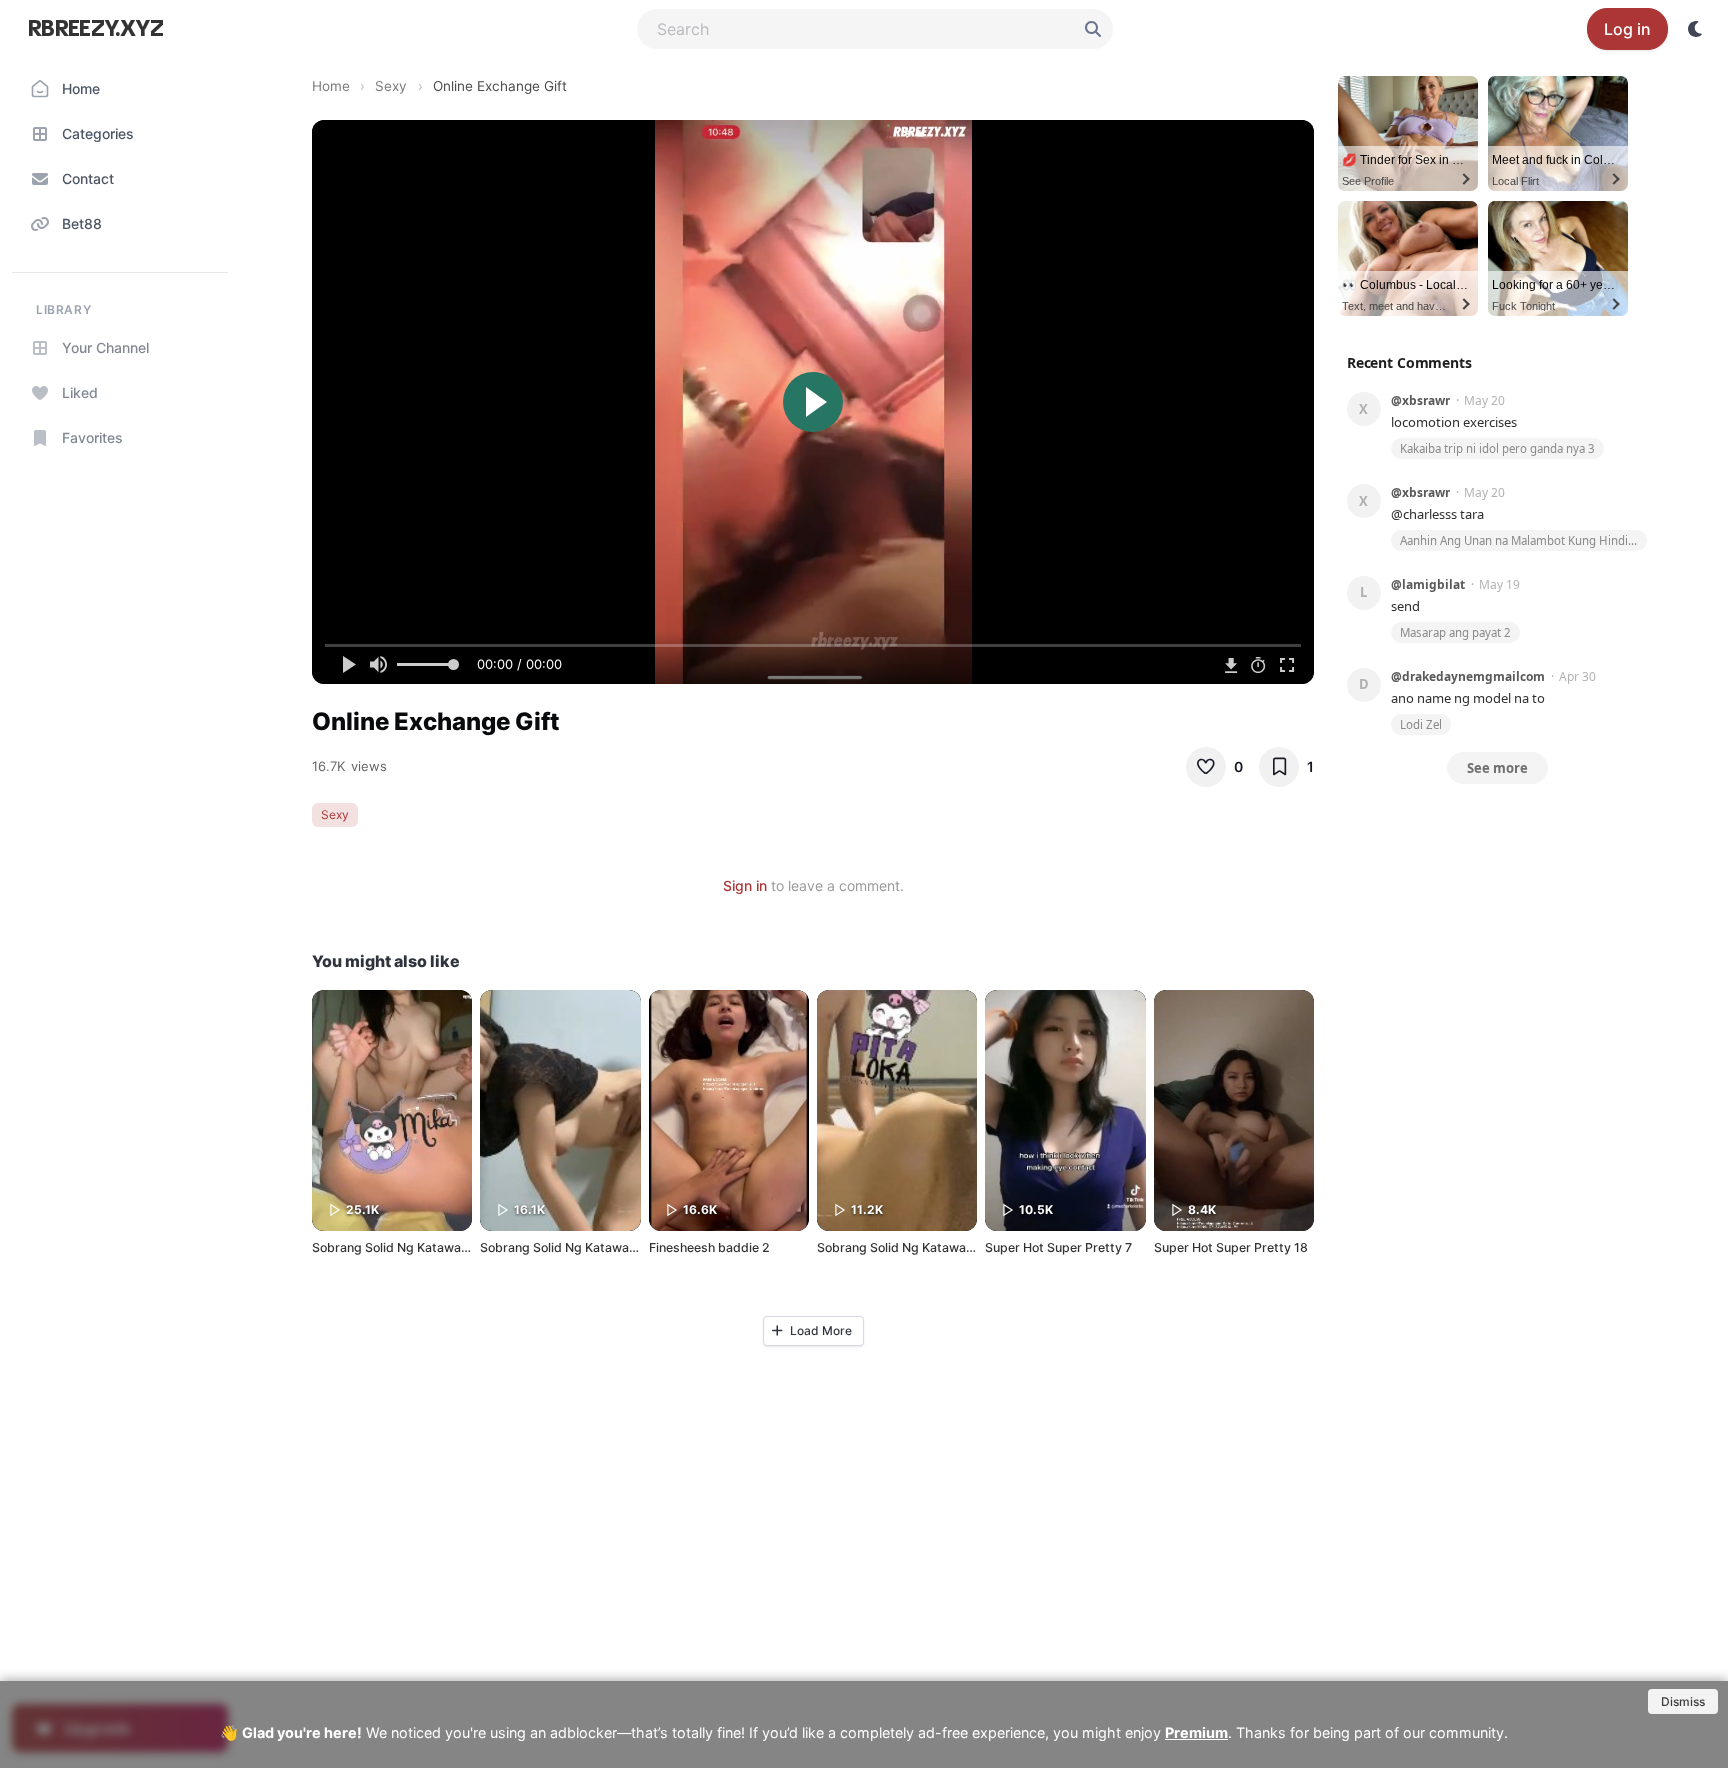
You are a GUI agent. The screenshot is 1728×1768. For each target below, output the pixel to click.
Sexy (391, 86)
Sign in (745, 885)
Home (331, 86)
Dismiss (1683, 1701)
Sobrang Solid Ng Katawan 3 (395, 1247)
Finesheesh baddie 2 (709, 1247)
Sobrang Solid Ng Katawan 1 (899, 1247)
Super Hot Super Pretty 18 (1231, 1247)
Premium (1196, 1732)
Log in (1627, 29)
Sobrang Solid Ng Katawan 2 (563, 1247)
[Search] (1093, 29)
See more (1497, 768)
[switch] (1696, 29)
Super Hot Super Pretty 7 (1058, 1247)
